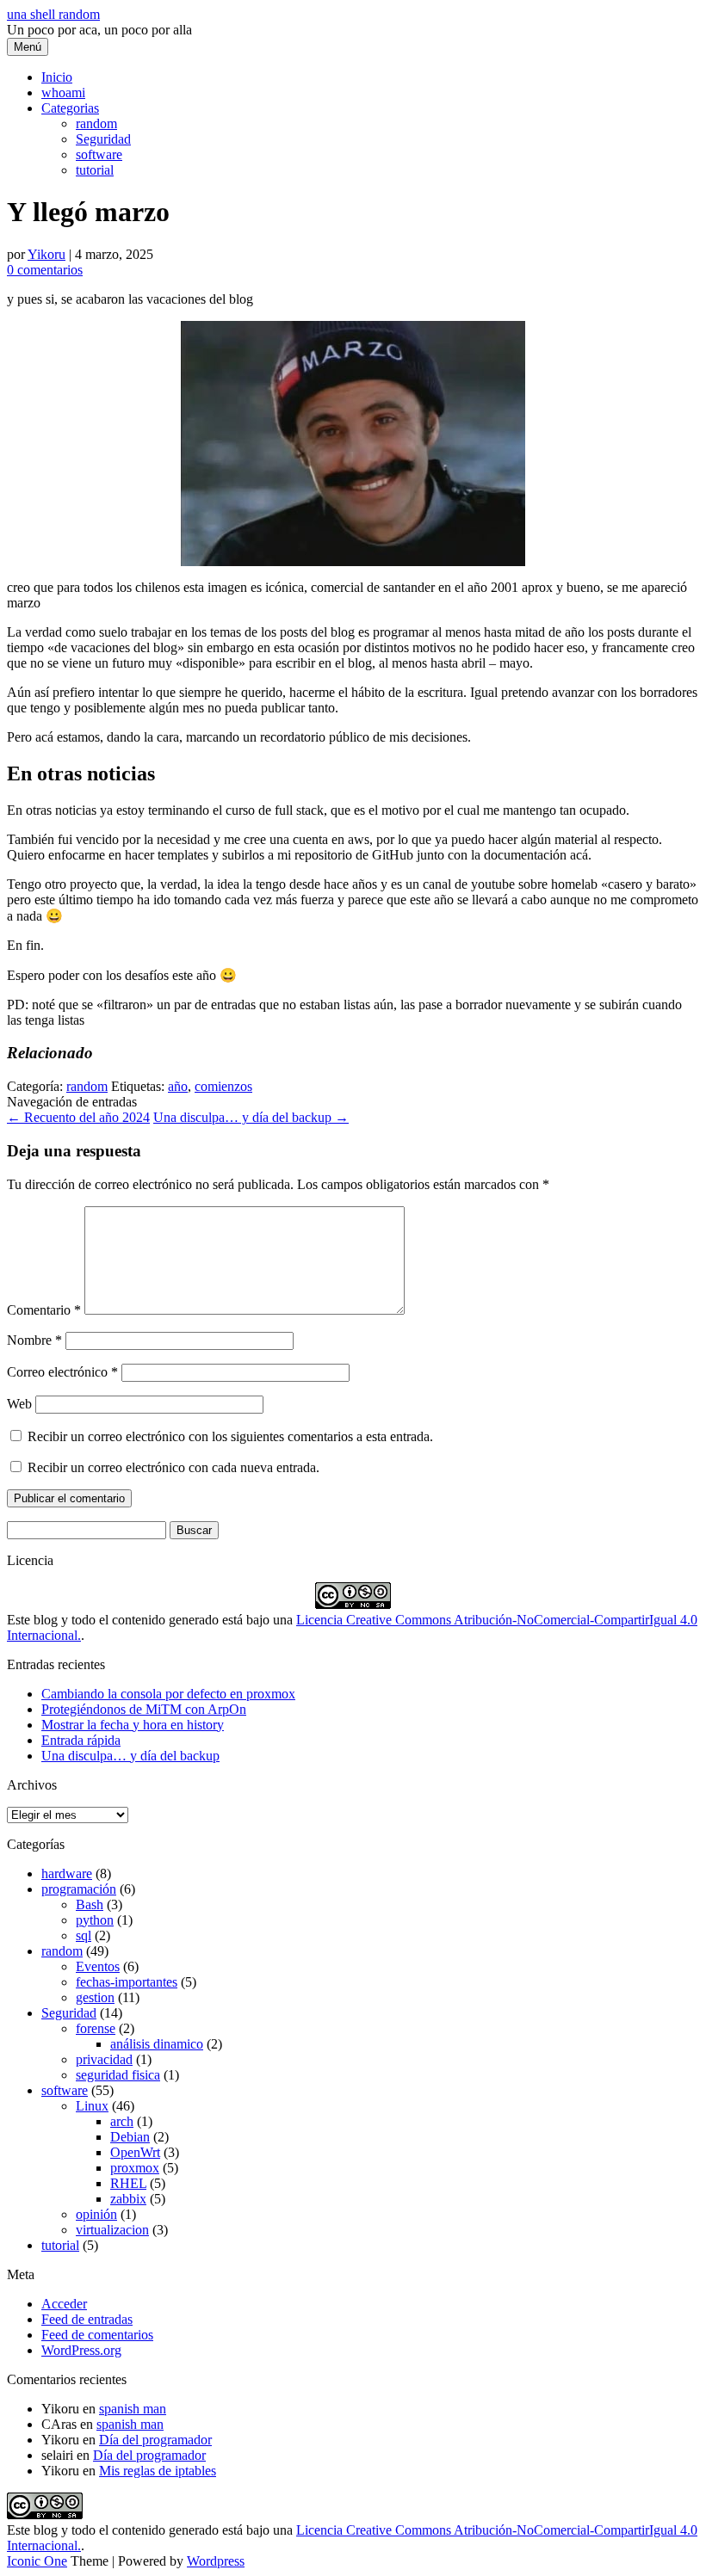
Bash (90, 1904)
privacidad (104, 2059)
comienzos (223, 1086)
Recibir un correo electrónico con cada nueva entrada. (173, 1467)
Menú (28, 47)
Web (19, 1404)
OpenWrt (135, 2152)
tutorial (95, 170)
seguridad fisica (118, 2075)
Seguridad (103, 139)
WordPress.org (81, 2350)
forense (96, 2028)
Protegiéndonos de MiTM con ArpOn (144, 1709)
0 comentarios (45, 270)
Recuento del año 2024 (78, 1117)
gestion (95, 1997)
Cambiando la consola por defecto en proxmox (168, 1694)
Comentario (44, 1310)
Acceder (64, 2304)
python (95, 1920)
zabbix (128, 2199)
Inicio (57, 77)
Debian (130, 2137)
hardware (67, 1873)
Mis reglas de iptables (158, 2471)
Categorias (70, 108)
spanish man (133, 2409)
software (99, 154)
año (178, 1086)
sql (84, 1935)
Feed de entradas (87, 2319)
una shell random (53, 14)
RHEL (128, 2183)
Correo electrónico (62, 1372)
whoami (63, 92)
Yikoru (46, 254)
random (96, 123)
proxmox (135, 2168)
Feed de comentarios (97, 2335)
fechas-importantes (127, 1982)
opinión (96, 2214)
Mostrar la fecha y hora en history (133, 1725)
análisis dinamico (157, 2044)
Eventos (98, 1966)
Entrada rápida (81, 1740)
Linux (92, 2106)
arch (122, 2121)
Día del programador (155, 2440)
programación (79, 1889)
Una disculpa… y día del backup (251, 1117)
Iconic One (37, 2561)
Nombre (34, 1340)
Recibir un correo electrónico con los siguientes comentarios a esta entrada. (230, 1436)
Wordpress (216, 2561)
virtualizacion (112, 2230)
